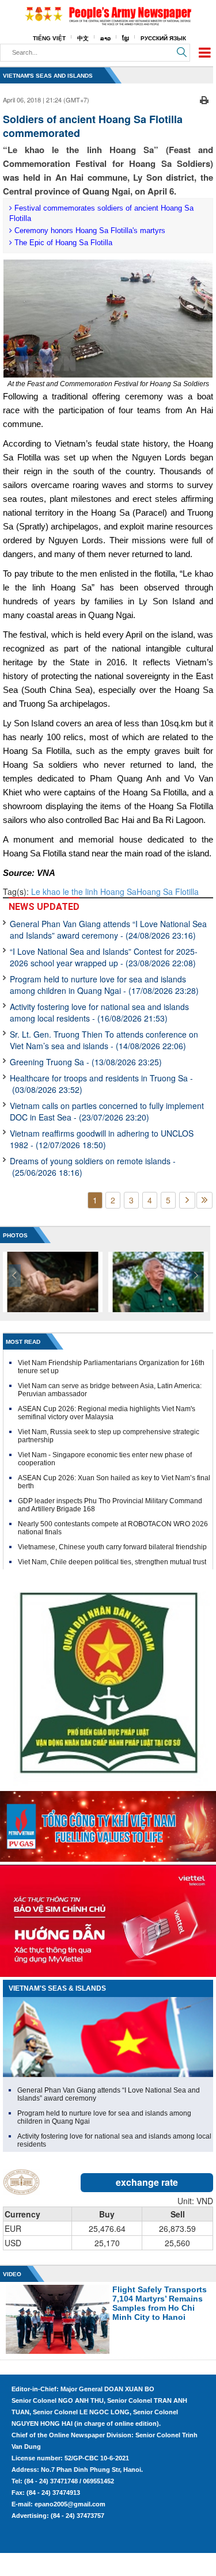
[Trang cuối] (204, 1200)
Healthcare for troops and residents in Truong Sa (101, 1084)
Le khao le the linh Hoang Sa (84, 891)
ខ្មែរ (126, 38)
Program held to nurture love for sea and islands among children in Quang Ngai (104, 985)
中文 (83, 38)
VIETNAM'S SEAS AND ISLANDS (48, 76)
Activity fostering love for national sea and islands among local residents (99, 1012)
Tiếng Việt (49, 38)
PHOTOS (15, 1235)
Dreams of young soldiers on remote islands (93, 1167)
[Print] (204, 98)
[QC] (108, 1824)
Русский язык (163, 38)
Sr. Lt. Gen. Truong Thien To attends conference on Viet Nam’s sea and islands (104, 1040)
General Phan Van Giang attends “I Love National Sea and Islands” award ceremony (108, 929)
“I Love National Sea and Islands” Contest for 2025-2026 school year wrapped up (104, 957)
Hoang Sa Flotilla (168, 891)
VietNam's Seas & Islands (57, 1988)
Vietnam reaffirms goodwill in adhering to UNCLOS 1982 (102, 1139)
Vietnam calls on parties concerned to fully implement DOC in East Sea (107, 1111)
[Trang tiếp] (187, 1200)
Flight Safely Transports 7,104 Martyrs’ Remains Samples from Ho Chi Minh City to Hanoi (160, 2303)
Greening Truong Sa (86, 1062)
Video (12, 2274)
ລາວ (105, 38)
